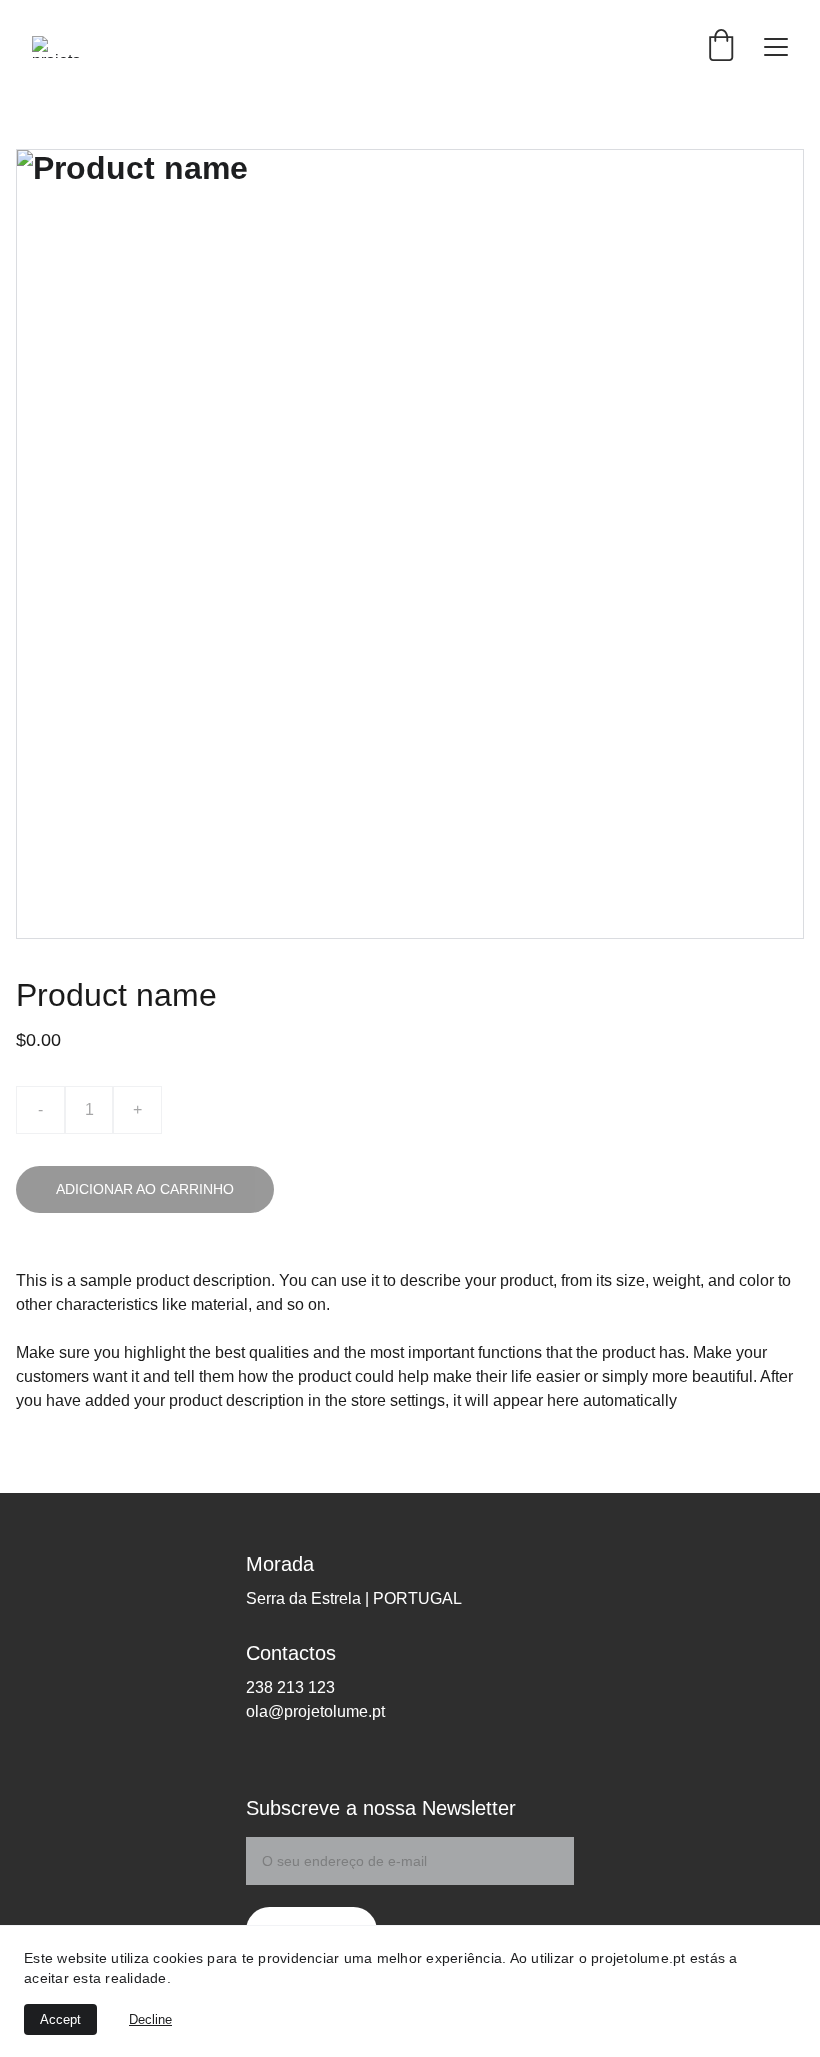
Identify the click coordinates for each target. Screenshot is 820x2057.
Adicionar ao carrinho (145, 1189)
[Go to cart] (721, 46)
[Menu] (776, 47)
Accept (60, 2019)
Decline (150, 2019)
